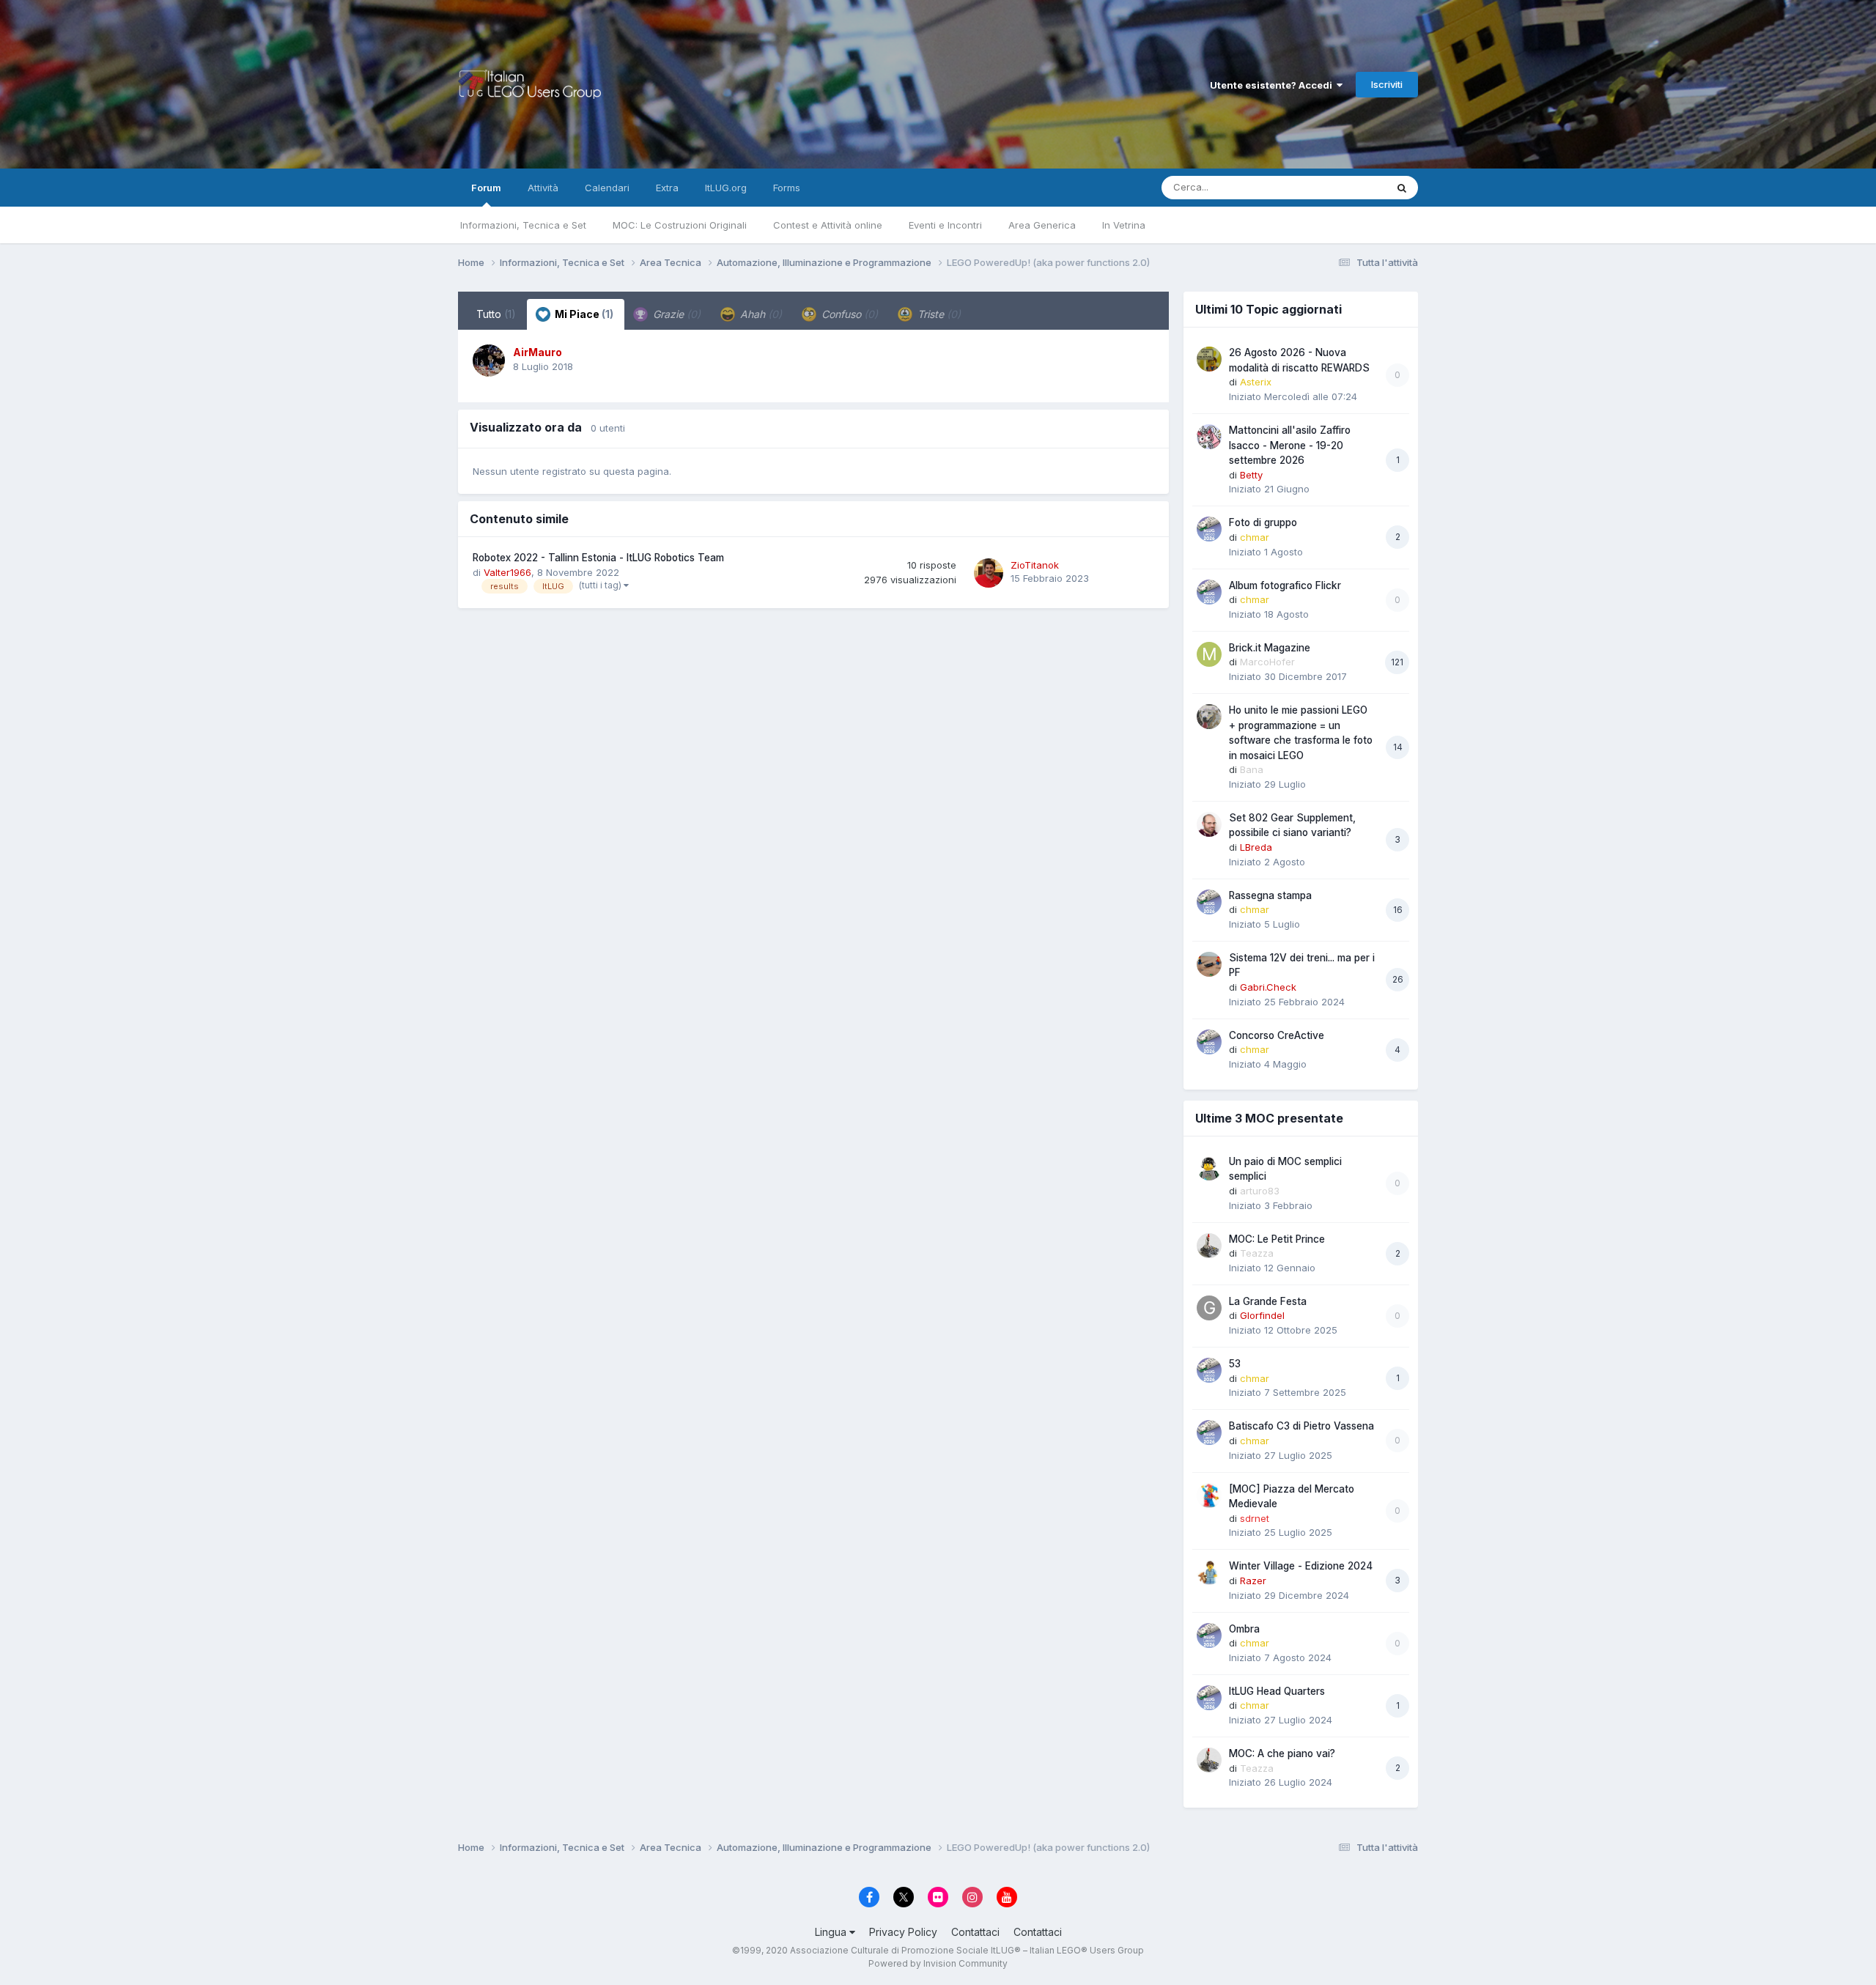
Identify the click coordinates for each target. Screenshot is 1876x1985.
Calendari (607, 188)
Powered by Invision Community (938, 1963)
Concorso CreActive (1277, 1035)
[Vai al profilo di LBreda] (1209, 824)
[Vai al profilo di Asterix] (1209, 359)
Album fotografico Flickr (1285, 585)
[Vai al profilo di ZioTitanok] (989, 573)
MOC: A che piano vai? (1282, 1753)
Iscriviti (1387, 84)
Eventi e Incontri (945, 225)
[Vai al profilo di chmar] (1209, 529)
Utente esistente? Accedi (1273, 85)
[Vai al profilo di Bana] (1209, 717)
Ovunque (1346, 187)
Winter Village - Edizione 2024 (1301, 1566)
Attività (543, 188)
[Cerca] (1402, 188)
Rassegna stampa (1270, 895)
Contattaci (975, 1932)
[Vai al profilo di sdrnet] (1209, 1496)
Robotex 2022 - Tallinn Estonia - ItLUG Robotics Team (598, 558)
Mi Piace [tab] (583, 314)
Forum (486, 188)
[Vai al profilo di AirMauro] (489, 361)
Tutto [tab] (496, 314)
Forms (787, 188)
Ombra (1244, 1629)
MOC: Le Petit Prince (1277, 1239)
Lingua (832, 1932)
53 (1235, 1364)
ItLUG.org (726, 188)
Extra (667, 188)
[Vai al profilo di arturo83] (1209, 1168)
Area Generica (1042, 225)
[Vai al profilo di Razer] (1209, 1572)
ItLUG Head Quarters (1277, 1691)
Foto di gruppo (1263, 522)
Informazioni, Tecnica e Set (523, 225)
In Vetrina (1124, 225)
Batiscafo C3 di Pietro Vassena (1301, 1426)
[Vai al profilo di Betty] (1209, 437)
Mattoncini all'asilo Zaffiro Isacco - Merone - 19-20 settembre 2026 (1290, 445)
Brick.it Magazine (1270, 648)
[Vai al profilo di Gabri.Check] (1209, 964)
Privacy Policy (903, 1932)
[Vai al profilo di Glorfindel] (1209, 1308)
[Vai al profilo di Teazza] (1209, 1246)
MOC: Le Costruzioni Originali (680, 225)
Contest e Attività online (828, 225)
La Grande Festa (1268, 1301)
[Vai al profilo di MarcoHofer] (1209, 654)
